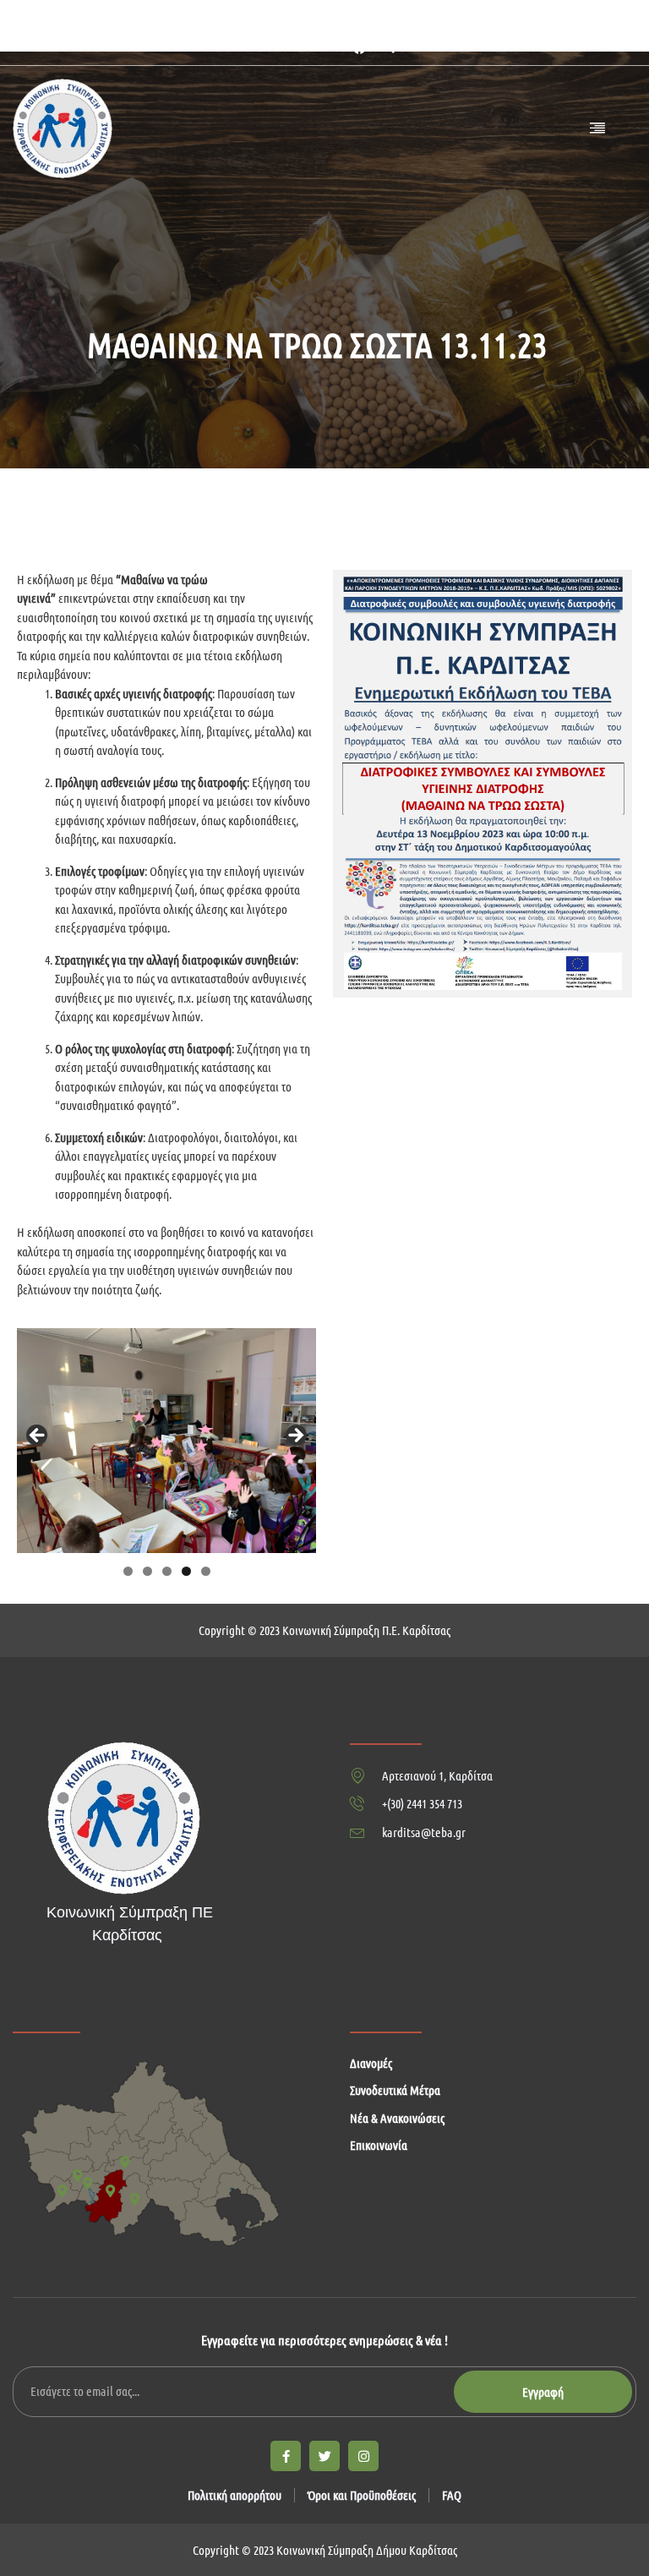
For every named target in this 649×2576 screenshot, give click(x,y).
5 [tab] (206, 1571)
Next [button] (295, 1436)
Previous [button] (38, 1436)
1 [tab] (128, 1571)
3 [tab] (167, 1571)
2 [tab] (147, 1571)
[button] (388, 47)
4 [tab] (186, 1571)
